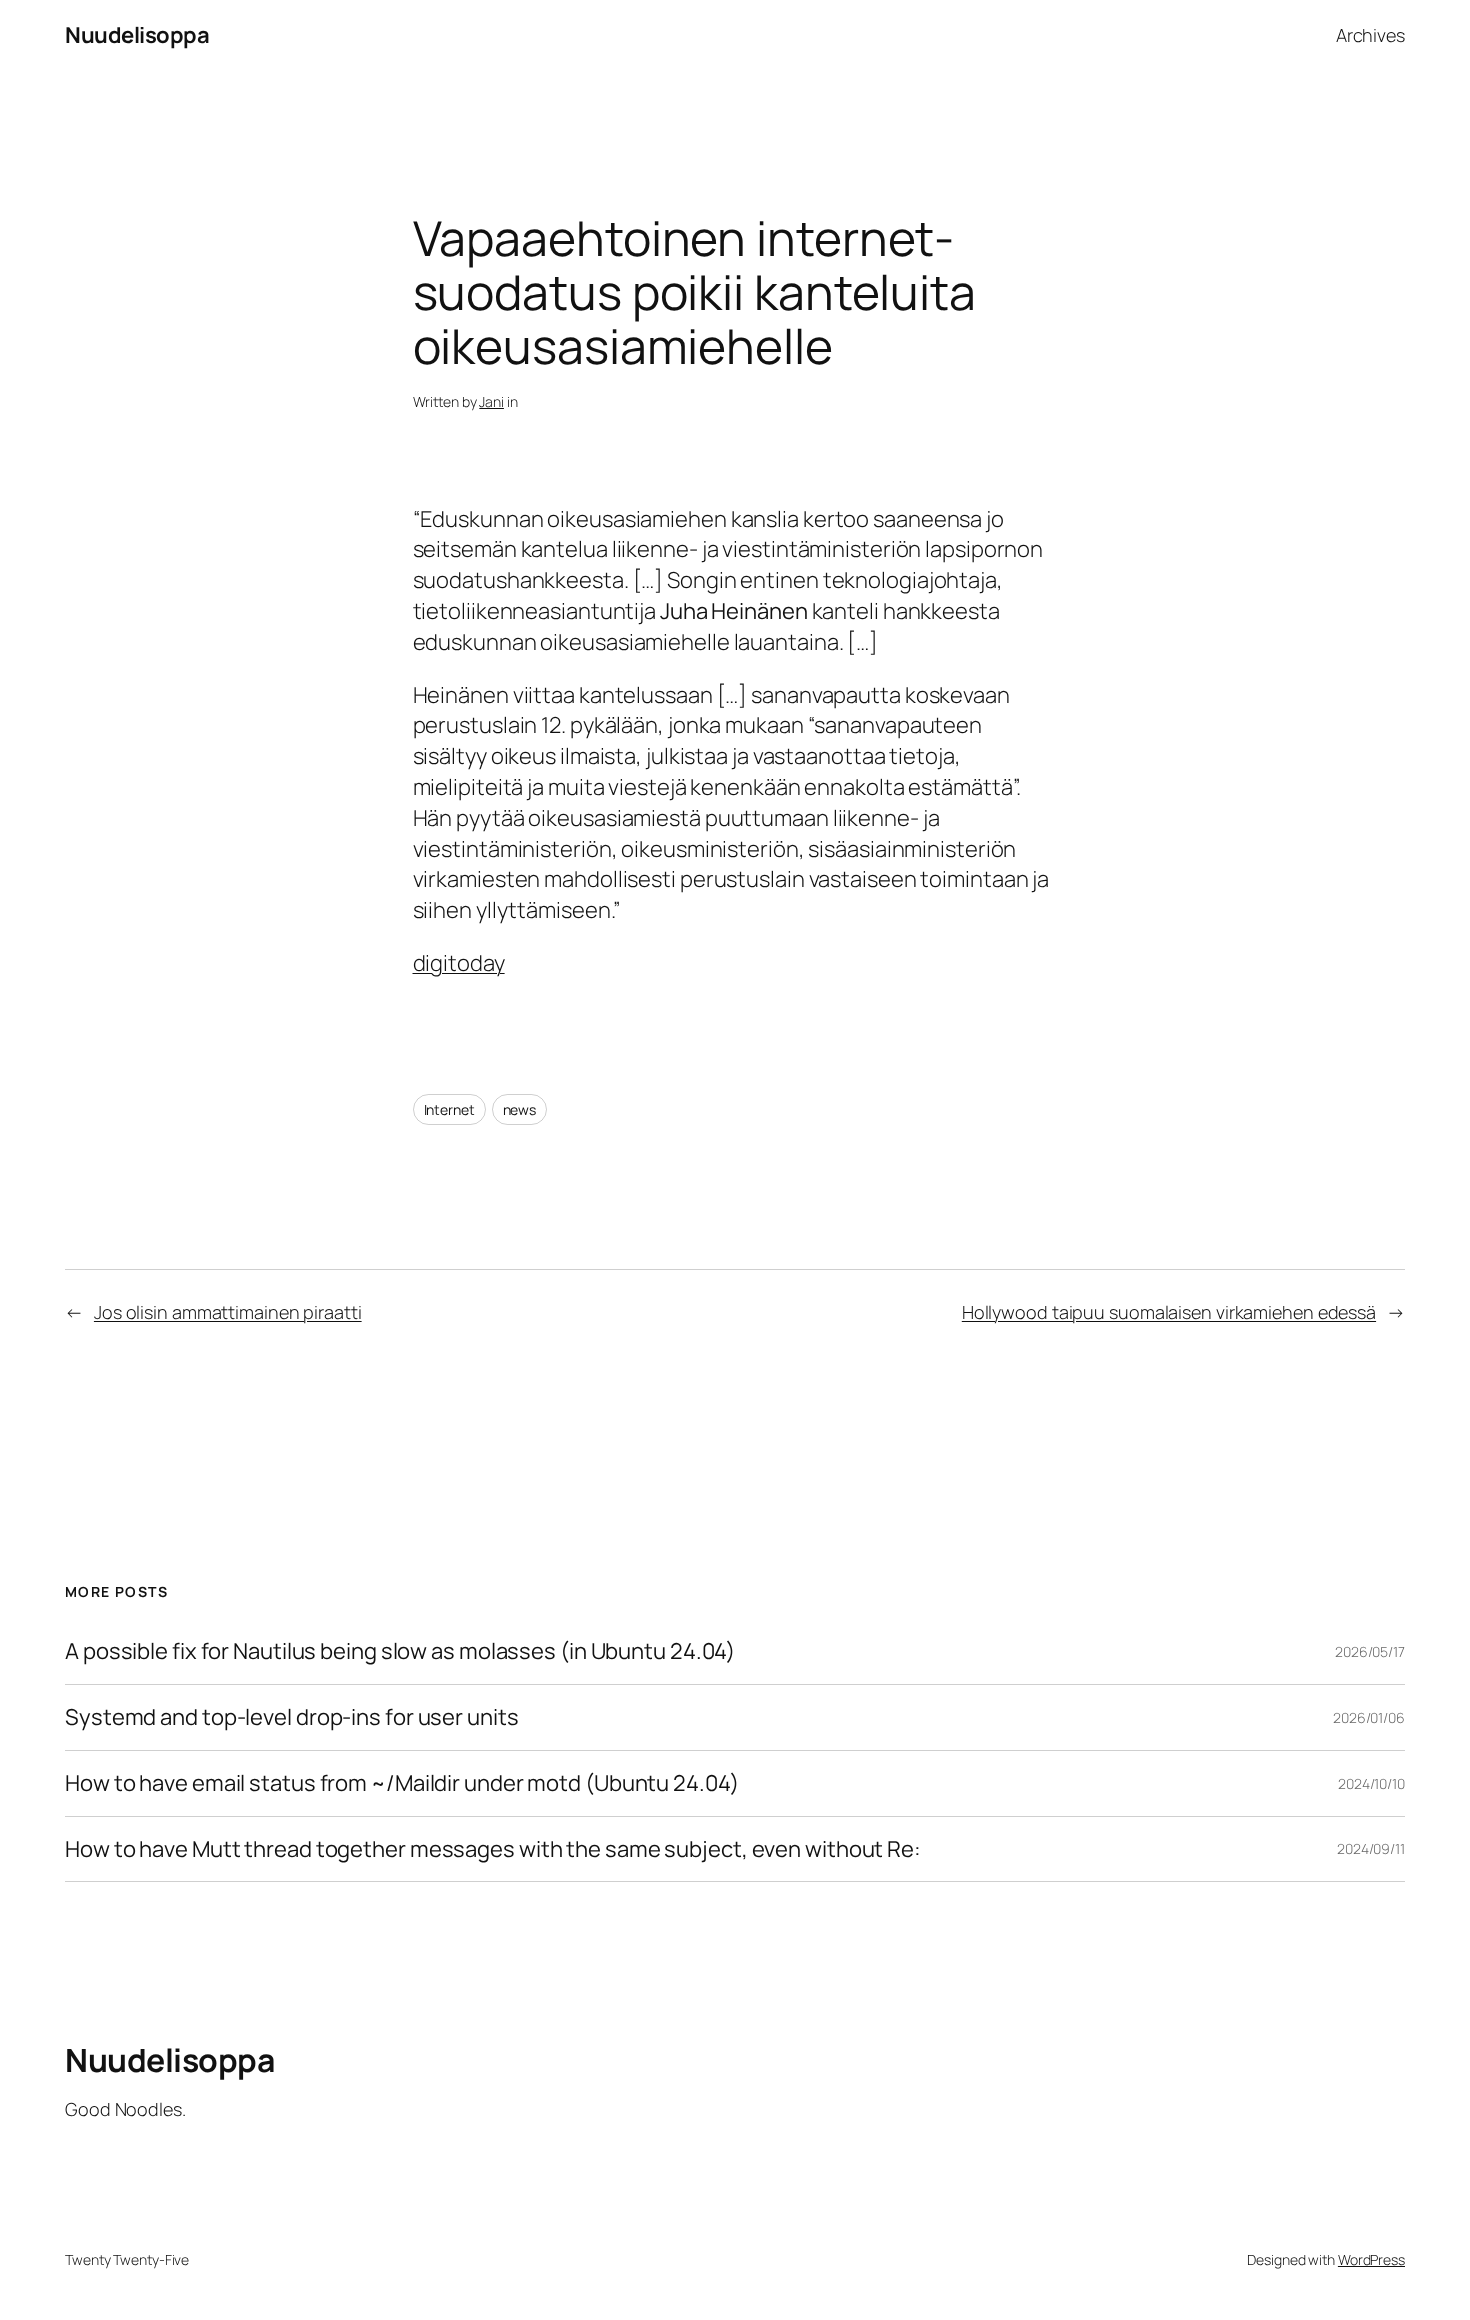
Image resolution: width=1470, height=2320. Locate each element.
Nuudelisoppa (137, 35)
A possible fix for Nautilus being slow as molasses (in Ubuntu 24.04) (400, 1651)
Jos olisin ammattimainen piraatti (228, 1312)
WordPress (1371, 2259)
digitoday (459, 963)
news (520, 1109)
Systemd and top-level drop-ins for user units (292, 1717)
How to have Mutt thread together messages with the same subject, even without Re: (493, 1849)
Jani (491, 401)
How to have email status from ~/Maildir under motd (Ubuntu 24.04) (402, 1783)
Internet (449, 1109)
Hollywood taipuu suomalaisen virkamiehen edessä (1169, 1312)
